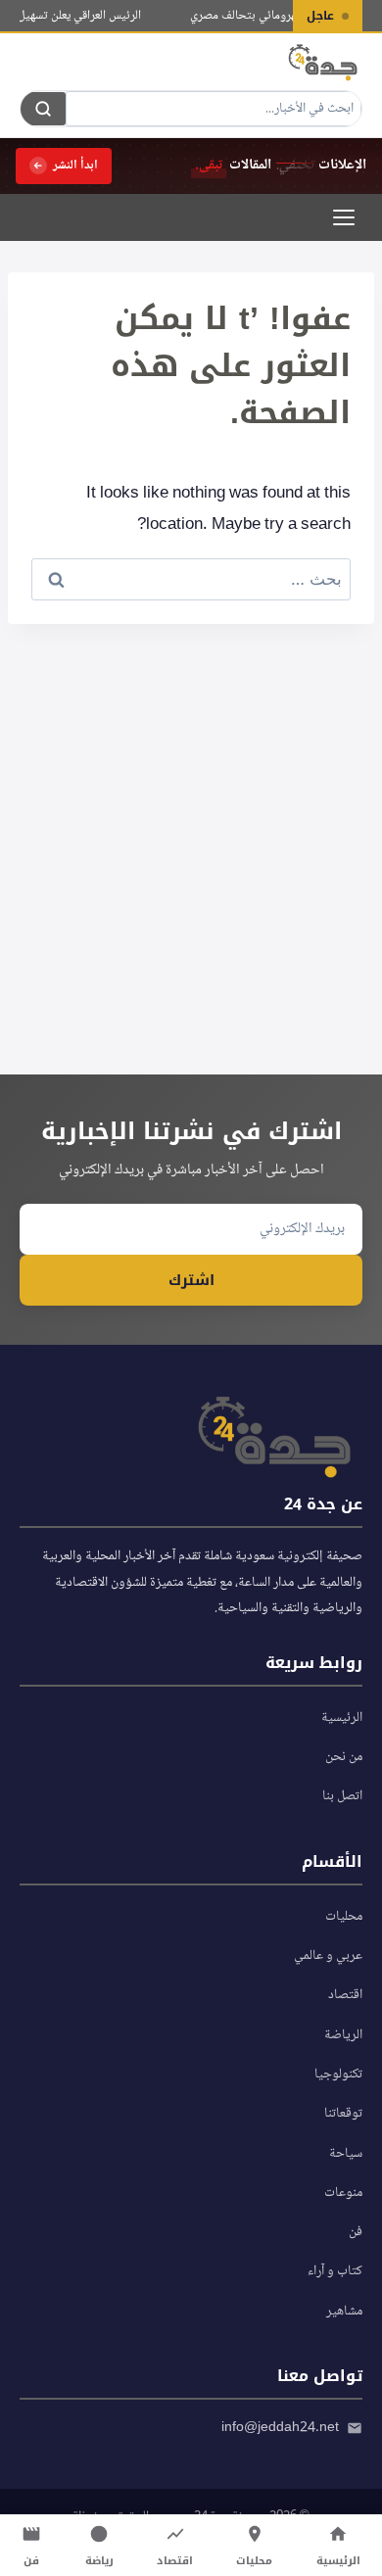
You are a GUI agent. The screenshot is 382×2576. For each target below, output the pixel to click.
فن (356, 2232)
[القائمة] (344, 217)
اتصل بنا (342, 1796)
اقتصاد (345, 1995)
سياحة (346, 2154)
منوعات (343, 2193)
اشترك (191, 1280)
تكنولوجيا (338, 2075)
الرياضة (343, 2035)
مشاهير (344, 2312)
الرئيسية (342, 1718)
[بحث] (43, 109)
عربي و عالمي (328, 1956)
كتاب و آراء (335, 2271)
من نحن (344, 1757)
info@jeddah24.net (280, 2428)
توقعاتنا (343, 2114)
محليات (344, 1917)
